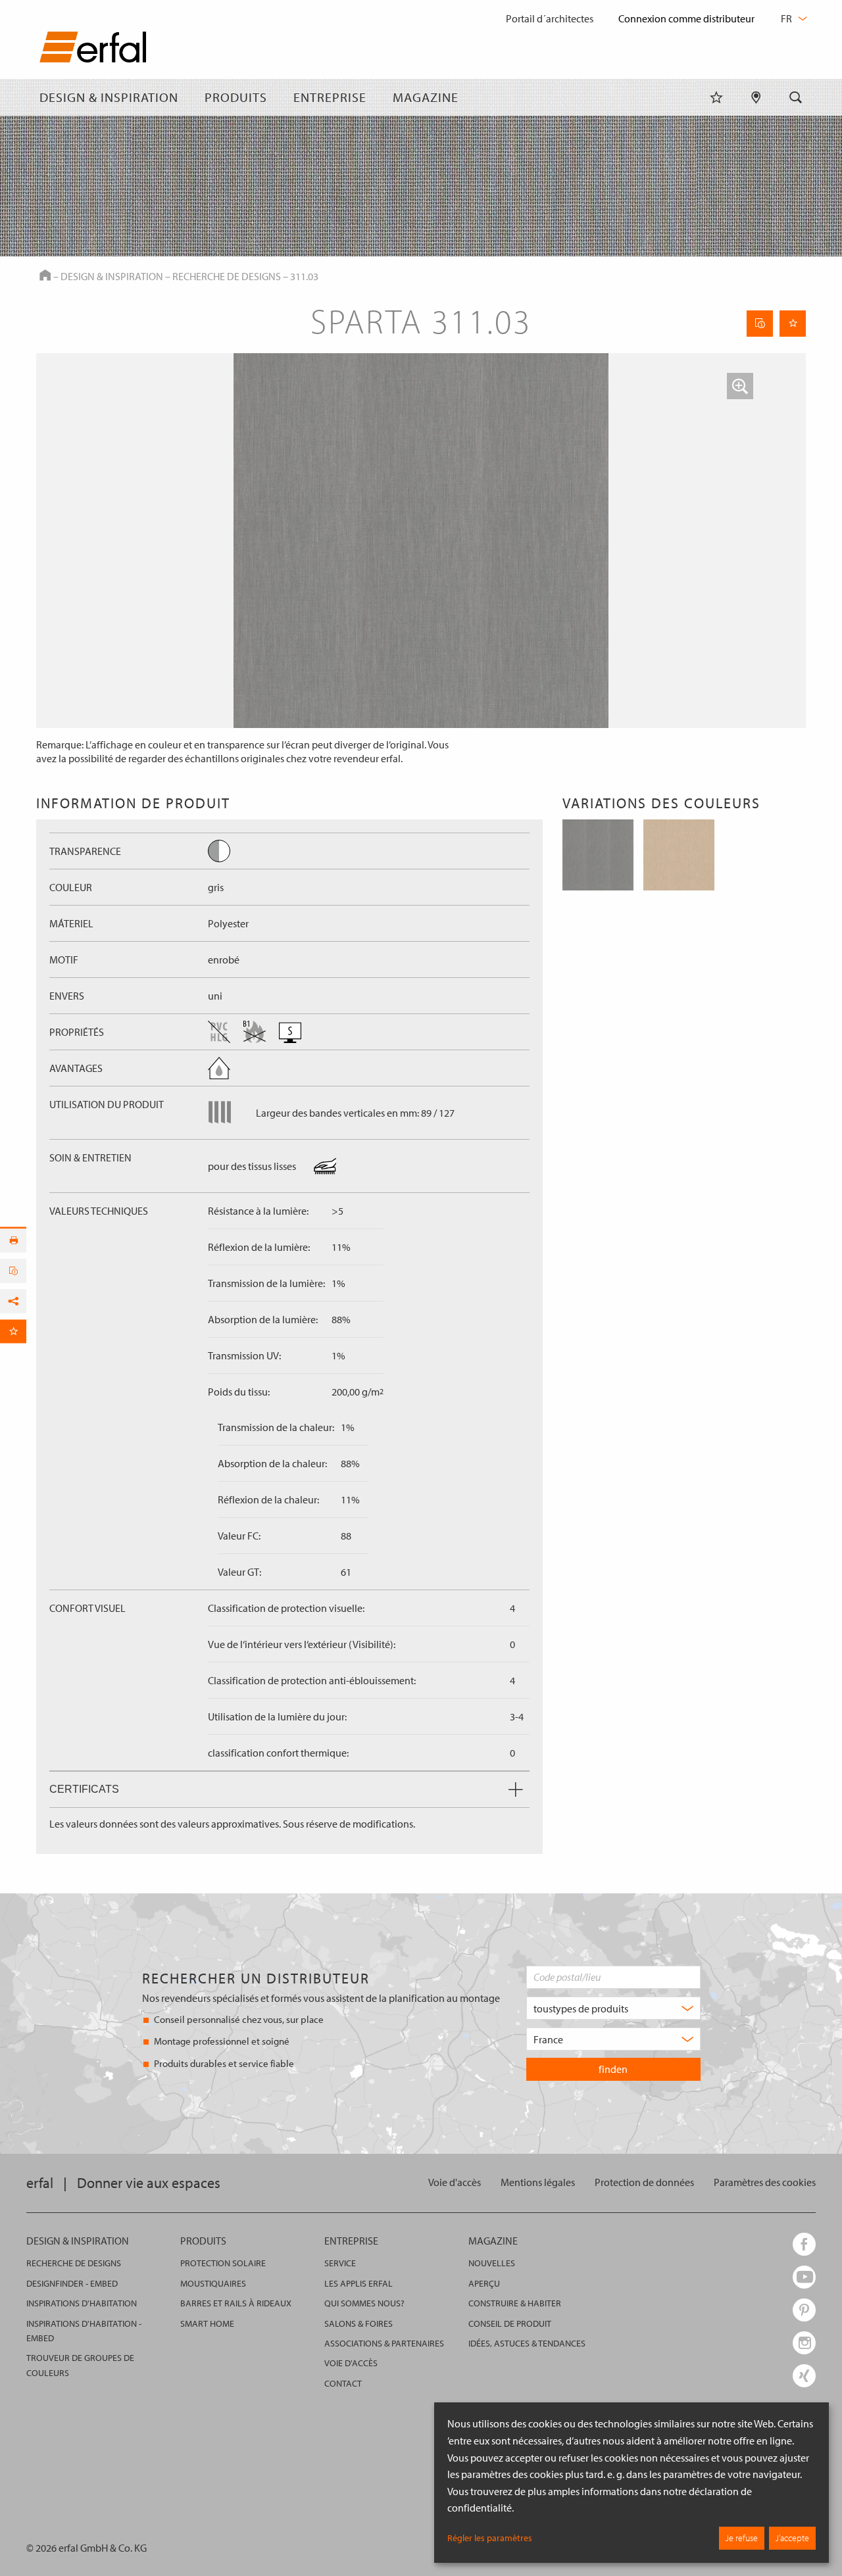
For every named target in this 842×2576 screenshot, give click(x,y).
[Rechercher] (796, 97)
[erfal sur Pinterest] (804, 2310)
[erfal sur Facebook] (804, 2244)
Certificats (84, 1789)
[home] (93, 50)
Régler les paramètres (490, 2538)
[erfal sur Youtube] (804, 2277)
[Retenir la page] (793, 324)
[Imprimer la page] (13, 1240)
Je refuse (742, 2538)
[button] (740, 386)
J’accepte (792, 2538)
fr (787, 18)
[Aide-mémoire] (716, 97)
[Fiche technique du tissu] (760, 324)
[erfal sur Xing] (804, 2376)
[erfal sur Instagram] (804, 2343)
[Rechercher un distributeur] (756, 97)
